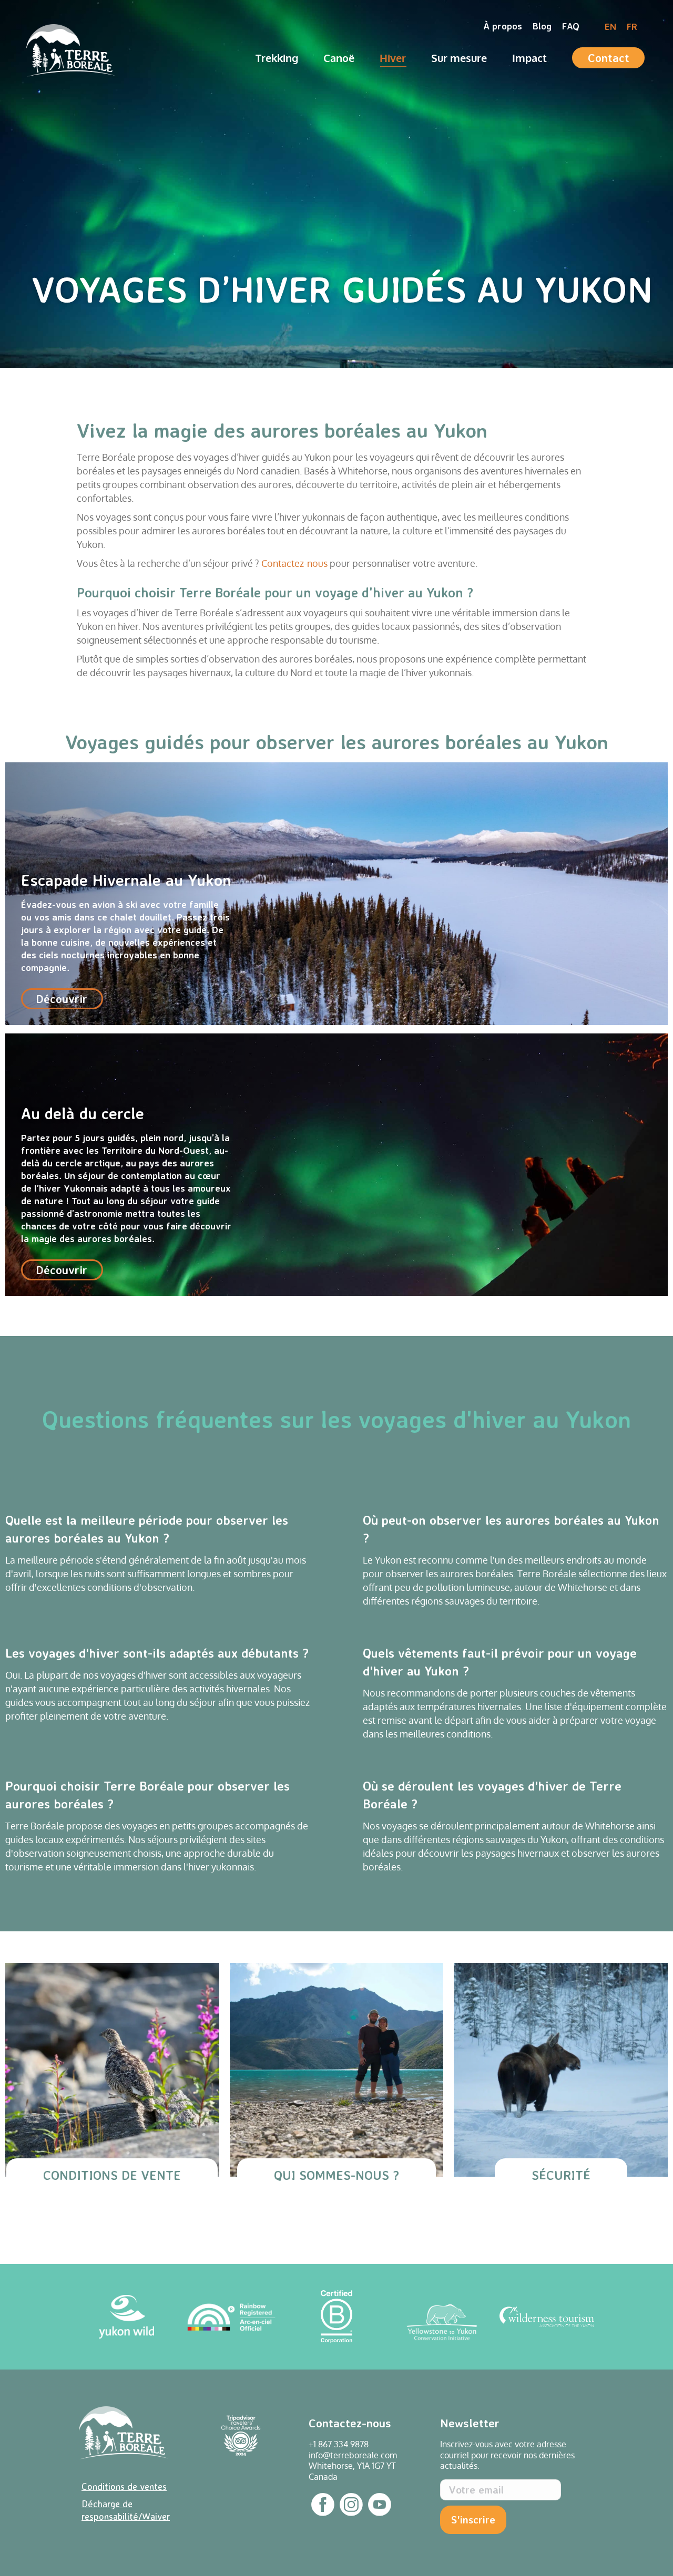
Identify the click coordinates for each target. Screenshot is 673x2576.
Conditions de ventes (124, 2486)
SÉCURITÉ (561, 2175)
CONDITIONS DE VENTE (112, 2175)
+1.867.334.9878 (339, 2444)
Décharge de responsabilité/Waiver (126, 2510)
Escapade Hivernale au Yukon (336, 894)
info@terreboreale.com (353, 2455)
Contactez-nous (294, 563)
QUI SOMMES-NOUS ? (336, 2175)
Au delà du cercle (336, 1165)
